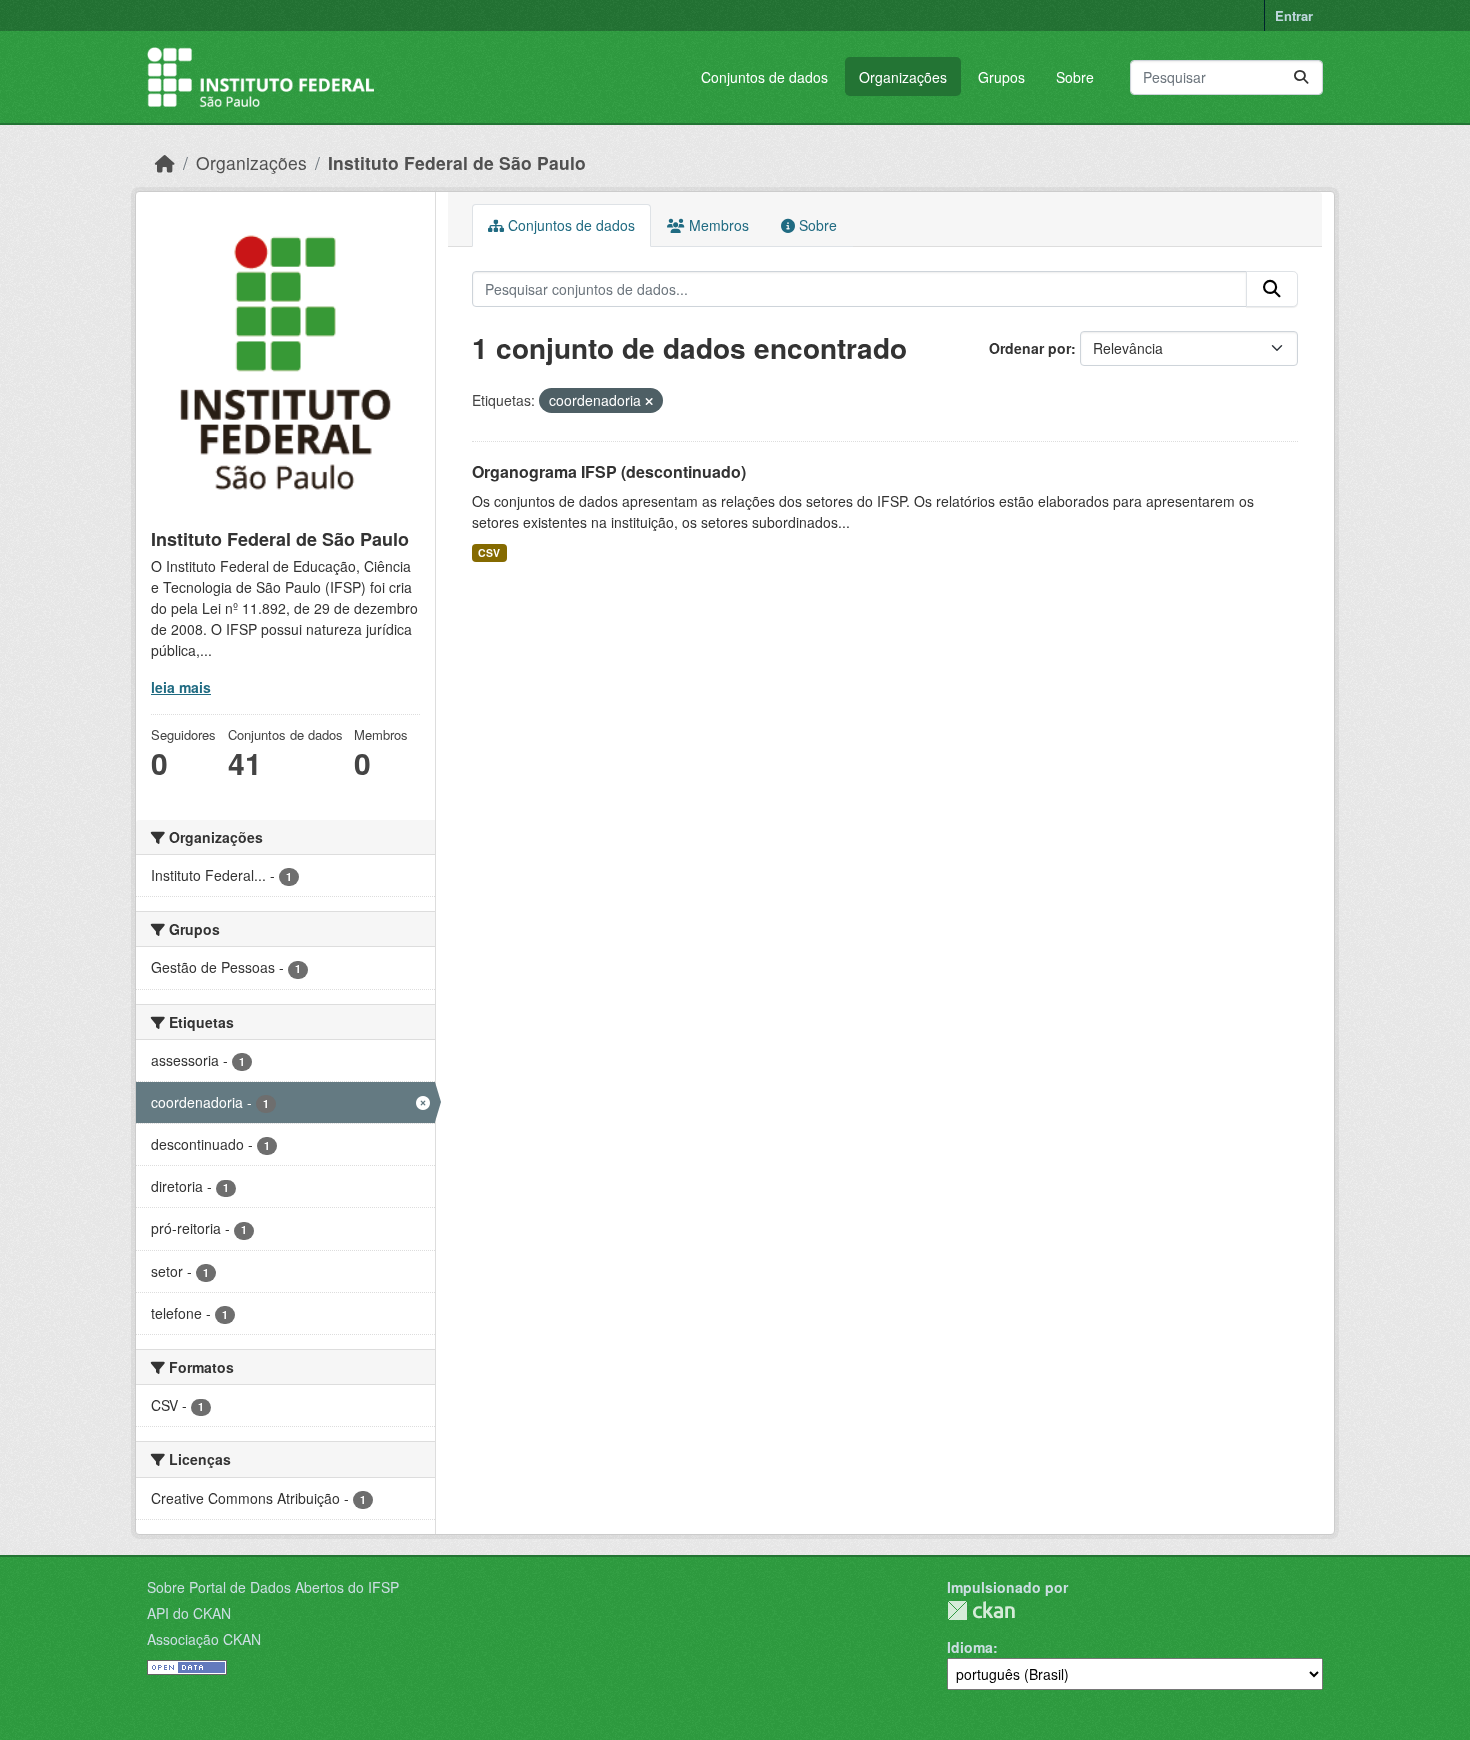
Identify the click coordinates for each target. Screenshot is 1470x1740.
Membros (717, 225)
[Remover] (649, 401)
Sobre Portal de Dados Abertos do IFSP (273, 1587)
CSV (489, 552)
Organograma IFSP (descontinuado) (609, 471)
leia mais (181, 687)
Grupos (1001, 77)
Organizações (903, 77)
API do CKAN (189, 1613)
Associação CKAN (204, 1639)
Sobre (1075, 77)
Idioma (970, 1647)
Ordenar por (1030, 348)
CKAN (981, 1610)
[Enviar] (1301, 77)
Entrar (1294, 15)
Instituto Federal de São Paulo (457, 162)
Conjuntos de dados (764, 77)
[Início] (165, 162)
